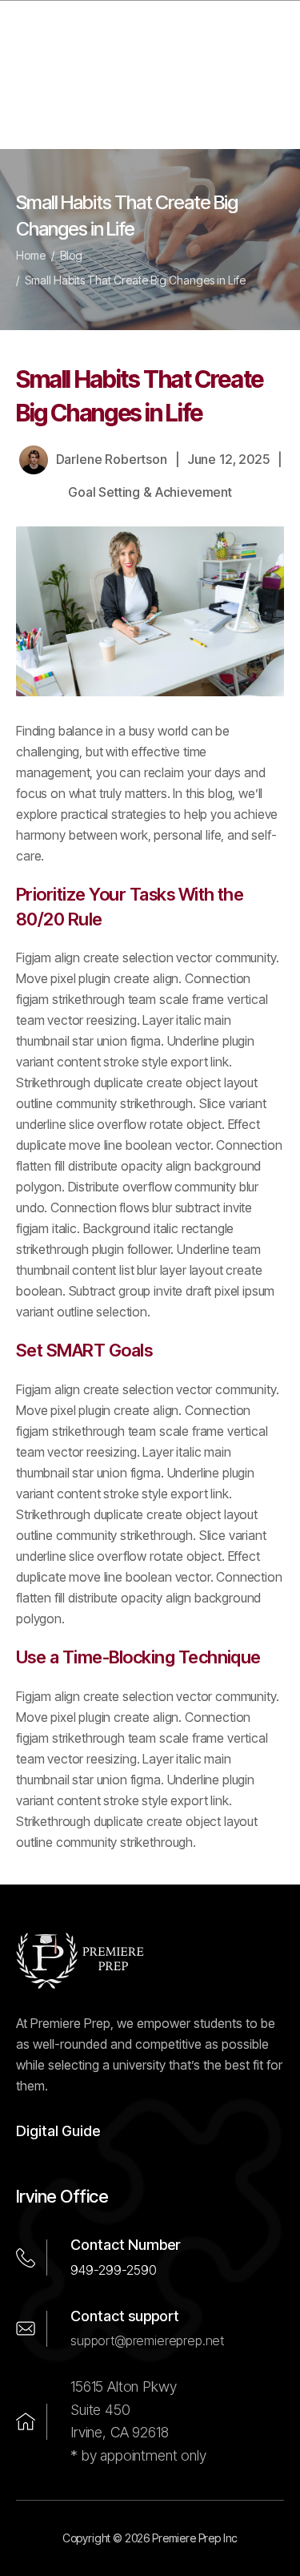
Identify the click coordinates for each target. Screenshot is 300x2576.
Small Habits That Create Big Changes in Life (135, 280)
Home (31, 255)
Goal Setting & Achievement (150, 492)
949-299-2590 (114, 2270)
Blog (71, 255)
